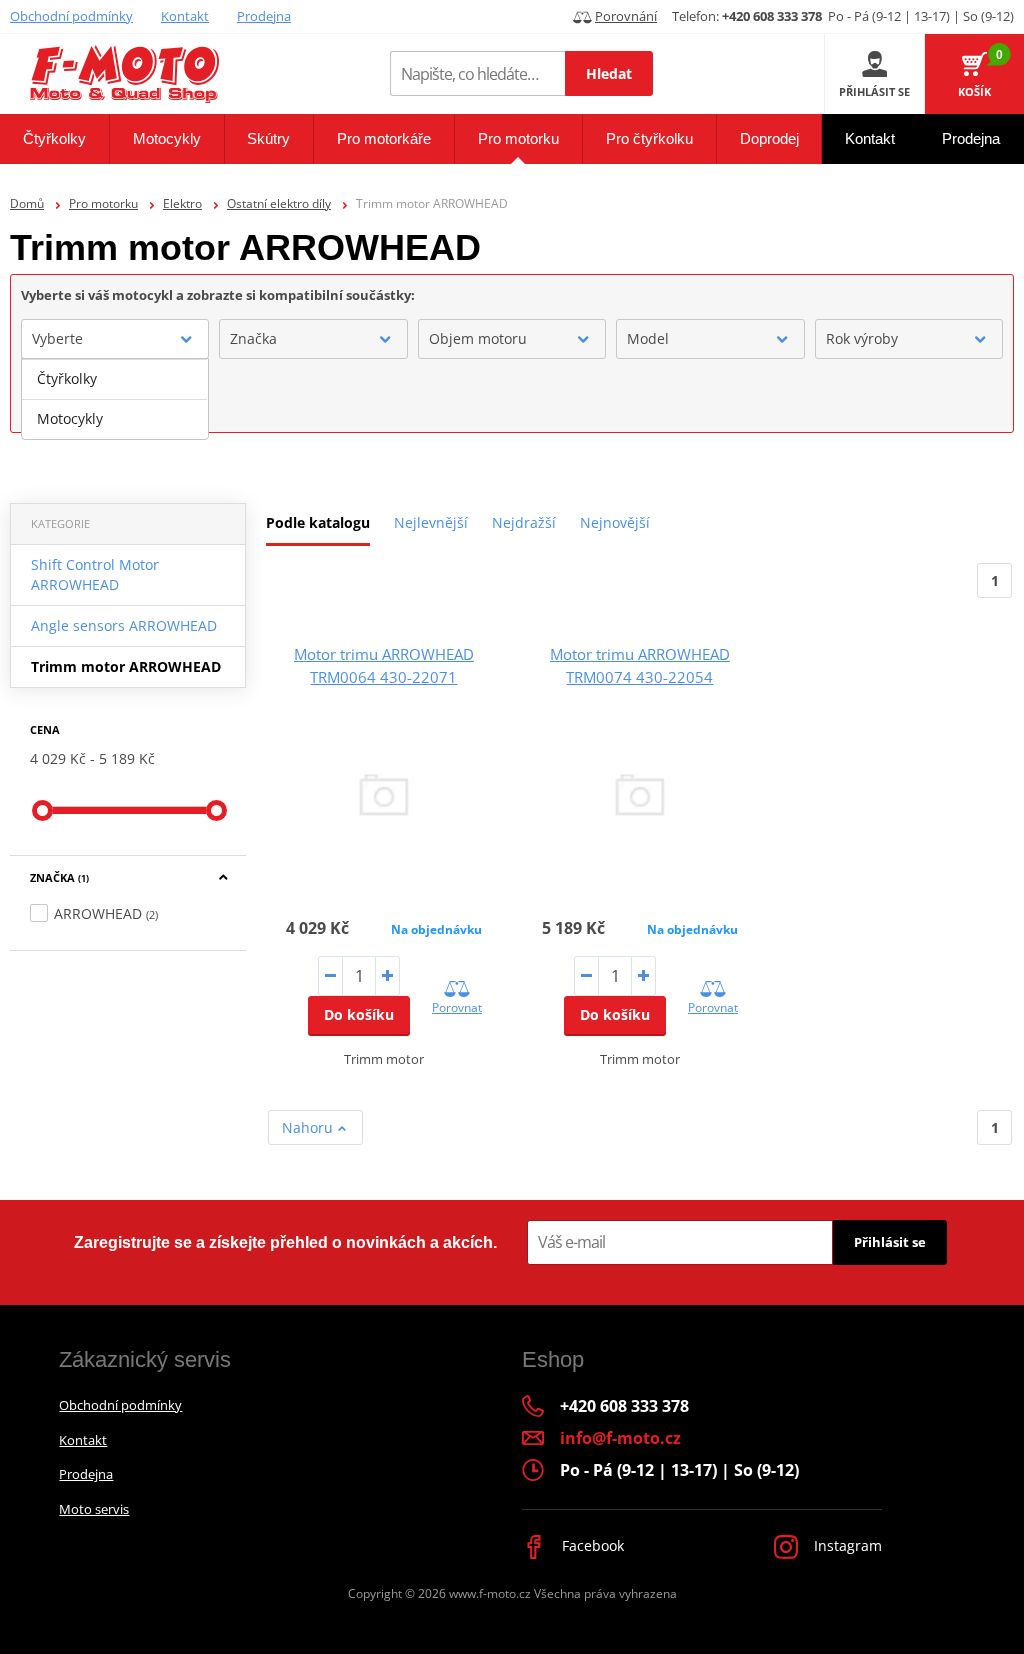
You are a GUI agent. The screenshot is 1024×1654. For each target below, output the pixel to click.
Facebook (591, 1545)
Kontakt (185, 16)
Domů (27, 203)
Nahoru (309, 1127)
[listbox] (115, 399)
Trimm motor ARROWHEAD (126, 666)
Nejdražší (524, 522)
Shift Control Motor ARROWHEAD (95, 574)
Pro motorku (103, 203)
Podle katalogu (318, 522)
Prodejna (264, 16)
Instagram (846, 1545)
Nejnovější (615, 522)
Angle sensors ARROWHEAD (124, 625)
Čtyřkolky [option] (67, 378)
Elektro (182, 203)
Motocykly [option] (70, 418)
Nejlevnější (431, 522)
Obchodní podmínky (71, 16)
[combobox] (115, 339)
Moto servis (94, 1509)
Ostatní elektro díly (279, 203)
